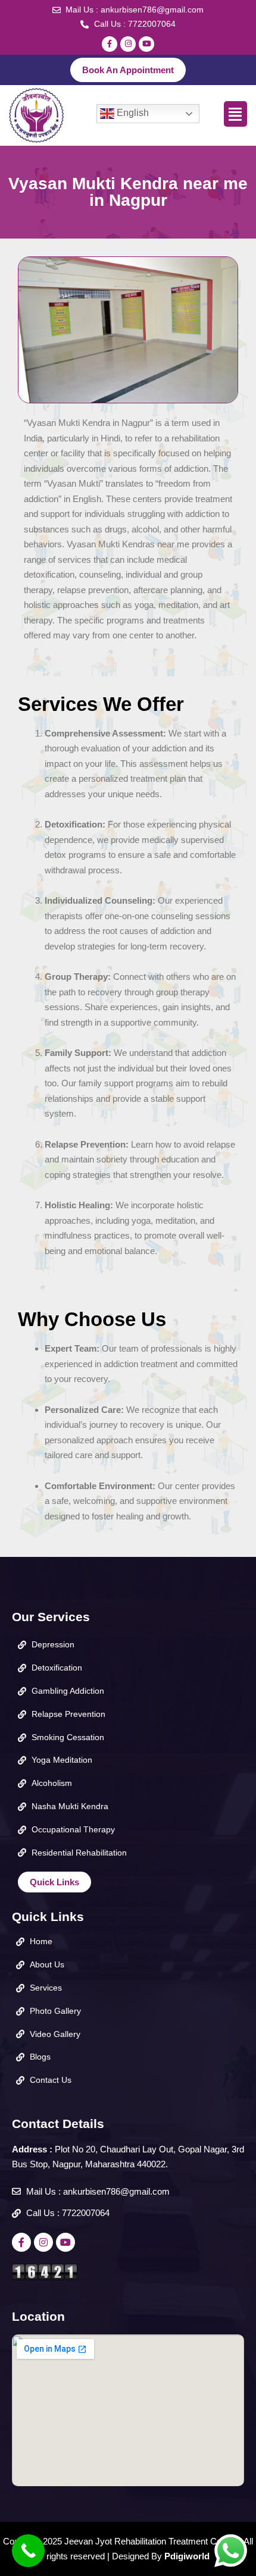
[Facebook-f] (110, 44)
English (132, 113)
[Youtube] (146, 44)
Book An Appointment (128, 70)
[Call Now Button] (28, 2551)
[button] (236, 114)
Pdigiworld (187, 2556)
